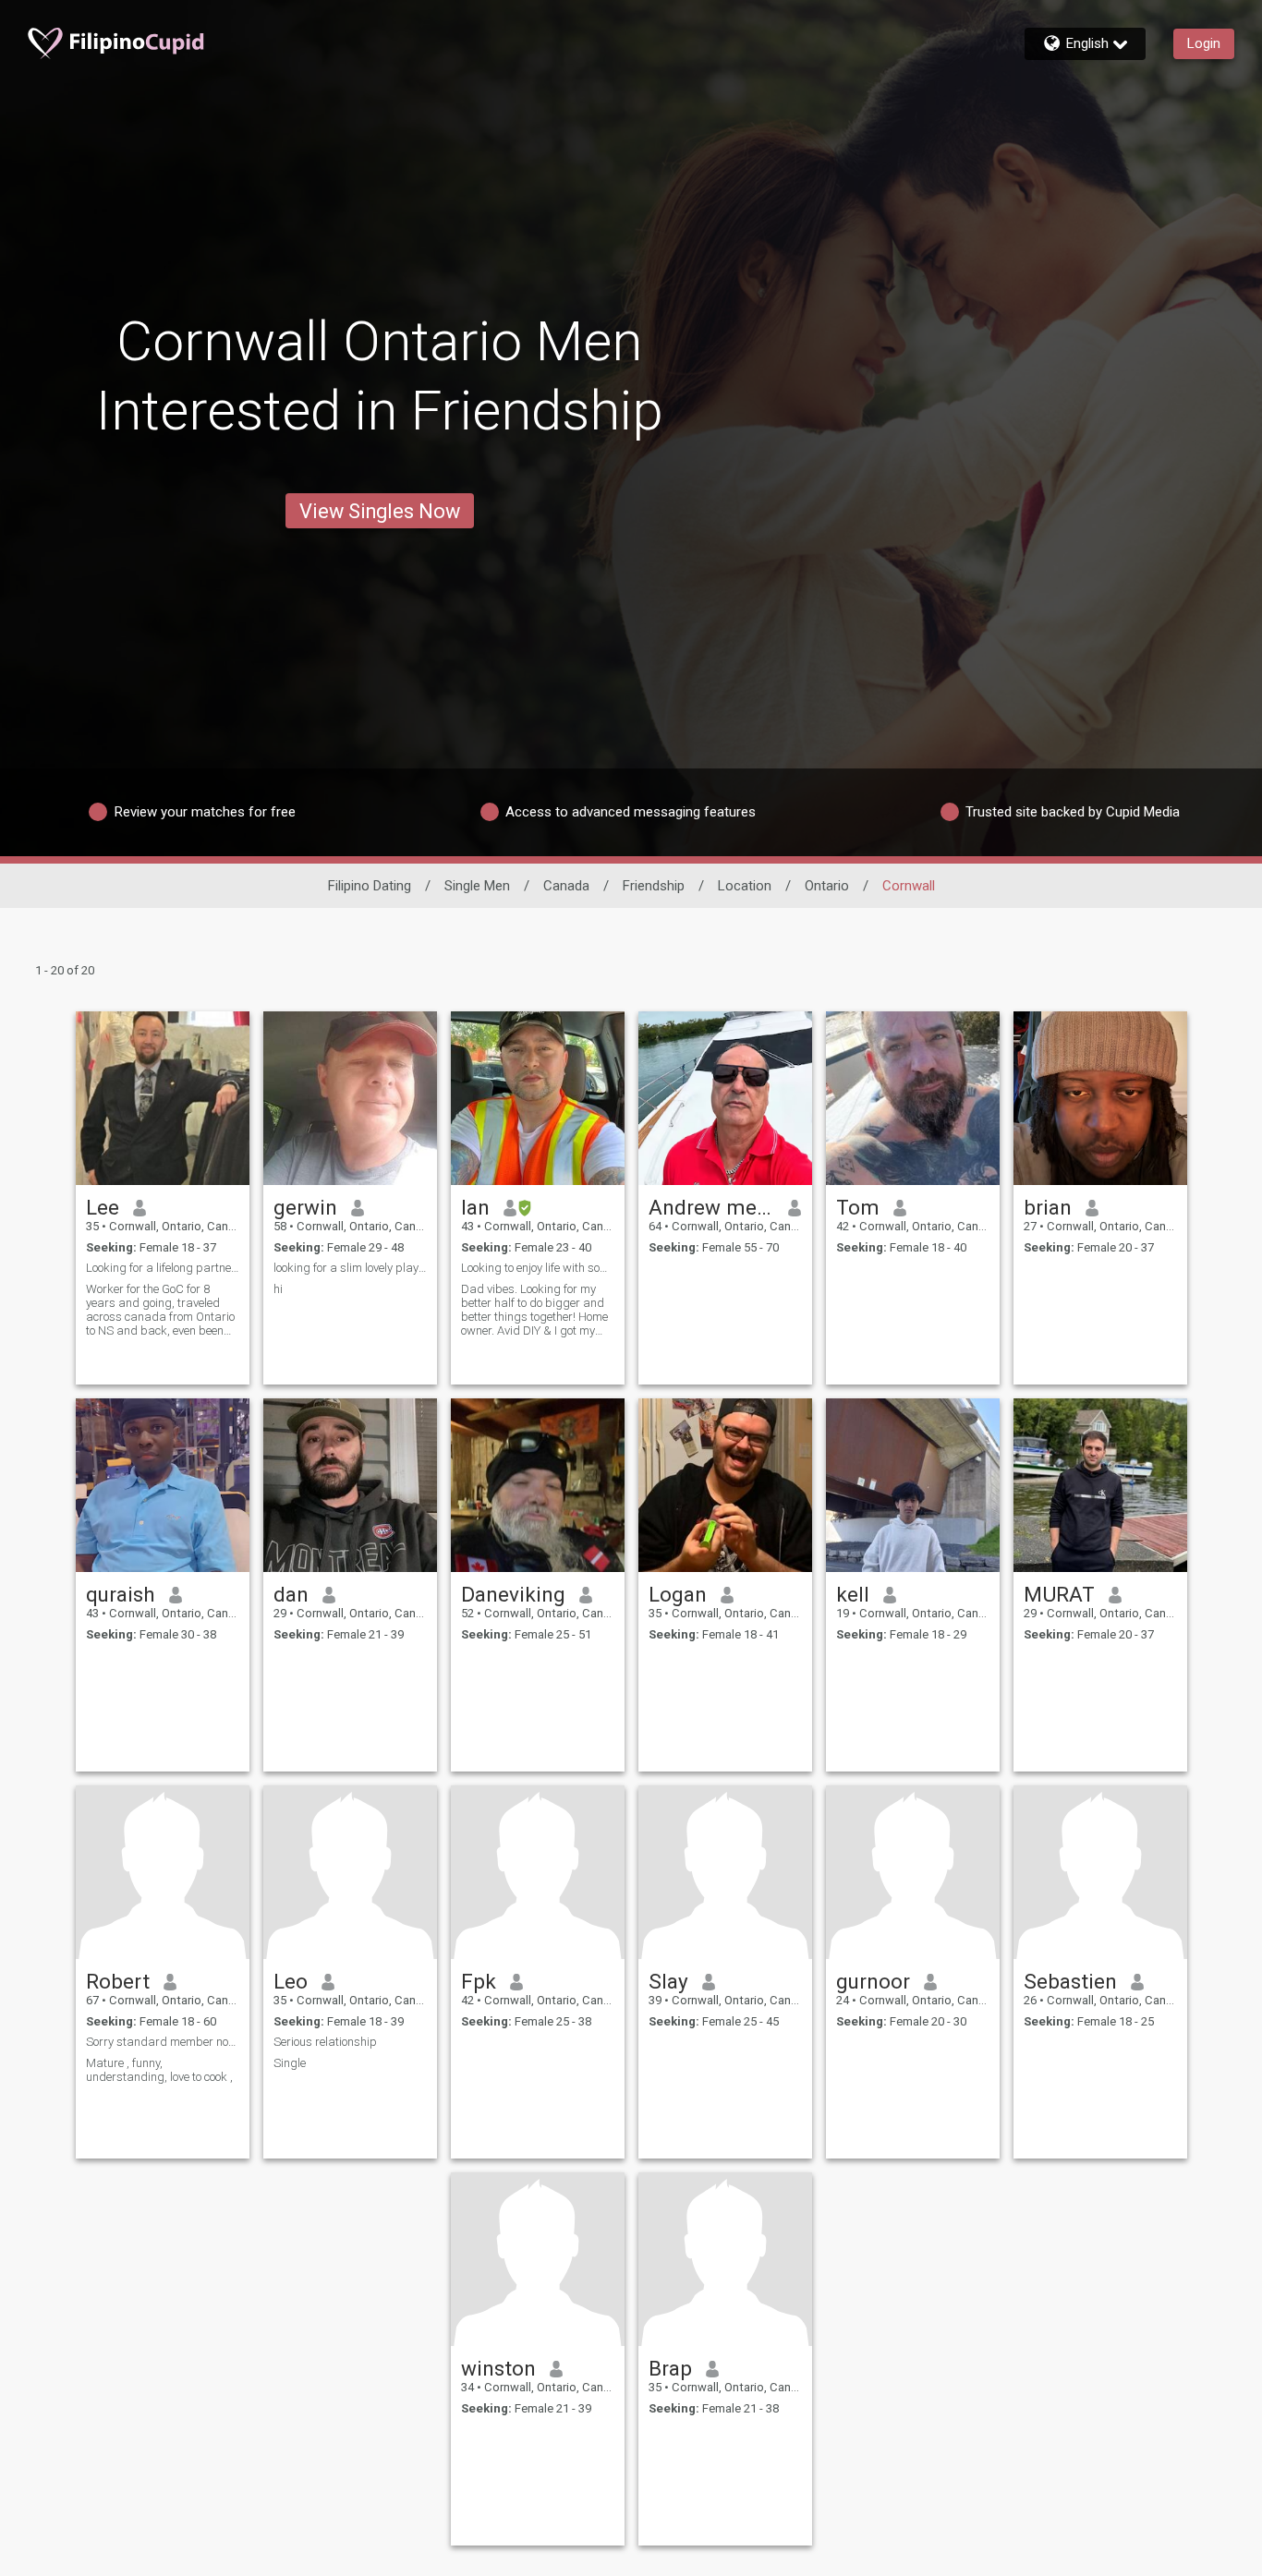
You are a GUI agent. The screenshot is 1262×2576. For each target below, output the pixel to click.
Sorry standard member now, (163, 2042)
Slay (668, 1981)
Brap (670, 2368)
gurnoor (873, 1981)
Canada (566, 886)
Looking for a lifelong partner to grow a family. (163, 1268)
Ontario (827, 886)
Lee (103, 1207)
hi (278, 1289)
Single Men (477, 886)
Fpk (479, 1981)
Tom (858, 1207)
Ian (475, 1207)
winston (498, 2368)
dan (291, 1594)
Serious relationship (325, 2042)
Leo (291, 1981)
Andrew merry (712, 1207)
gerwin (305, 1207)
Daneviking (513, 1594)
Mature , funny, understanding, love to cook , (159, 2070)
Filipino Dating (370, 886)
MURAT (1059, 1594)
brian (1048, 1207)
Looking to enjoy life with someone (538, 1268)
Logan (678, 1594)
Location (745, 886)
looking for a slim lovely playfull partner (350, 1268)
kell (853, 1594)
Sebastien (1070, 1981)
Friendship (654, 886)
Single (290, 2063)
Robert (118, 1981)
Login (1204, 43)
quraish (121, 1594)
